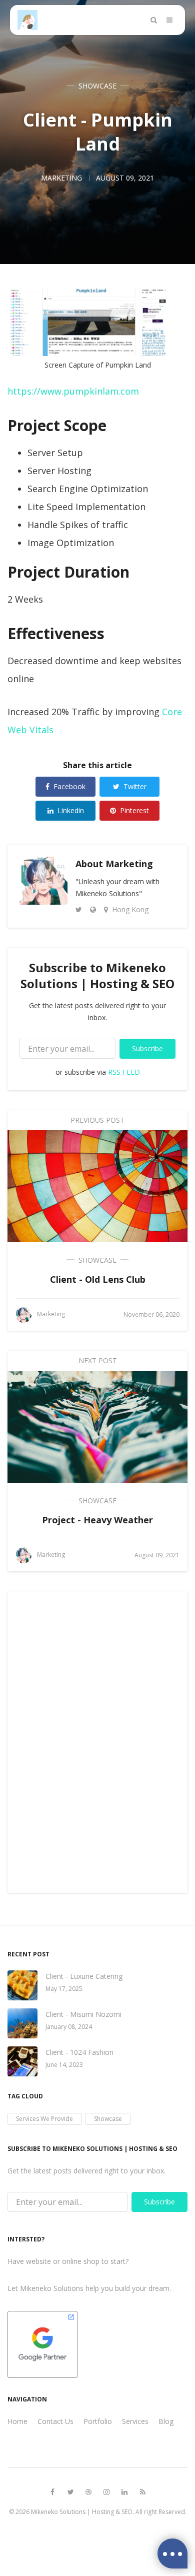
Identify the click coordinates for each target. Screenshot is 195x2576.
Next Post (98, 1361)
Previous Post (97, 1120)
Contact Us (55, 2421)
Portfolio (98, 2421)
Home (17, 2421)
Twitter (135, 786)
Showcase (97, 86)
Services (135, 2421)
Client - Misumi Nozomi (83, 2014)
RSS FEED (124, 1072)
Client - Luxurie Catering (84, 1976)
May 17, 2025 (64, 1989)
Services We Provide (44, 2119)
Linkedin (71, 810)
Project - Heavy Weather (97, 1520)
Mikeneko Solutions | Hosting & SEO (82, 2512)
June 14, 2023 (64, 2065)
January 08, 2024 (69, 2027)
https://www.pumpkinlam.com (73, 391)
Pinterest (134, 810)
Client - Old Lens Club (98, 1279)
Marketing (129, 864)
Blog (166, 2421)
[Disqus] (97, 1740)
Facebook (69, 786)
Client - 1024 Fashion (79, 2052)
